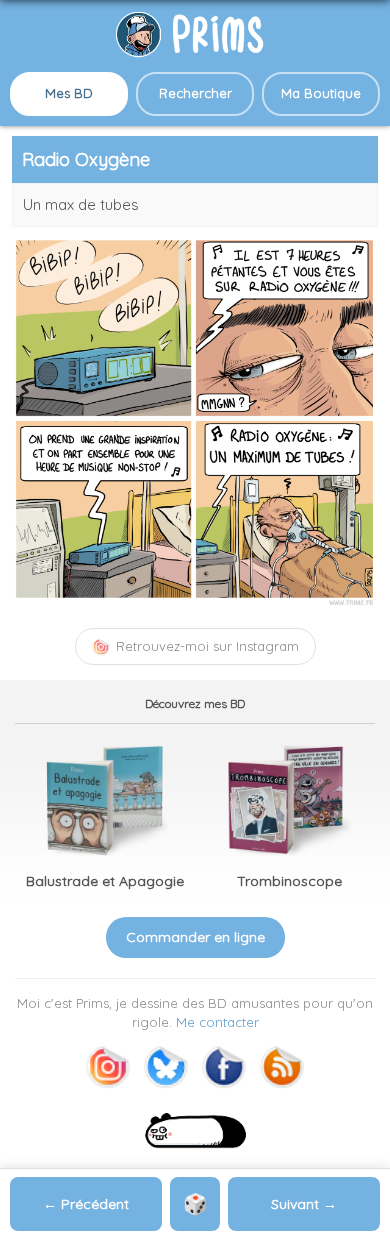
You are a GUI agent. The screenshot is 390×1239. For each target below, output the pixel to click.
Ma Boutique (321, 93)
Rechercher (195, 93)
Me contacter (217, 1022)
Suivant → (304, 1204)
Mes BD (69, 93)
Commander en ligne (195, 937)
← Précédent (86, 1204)
